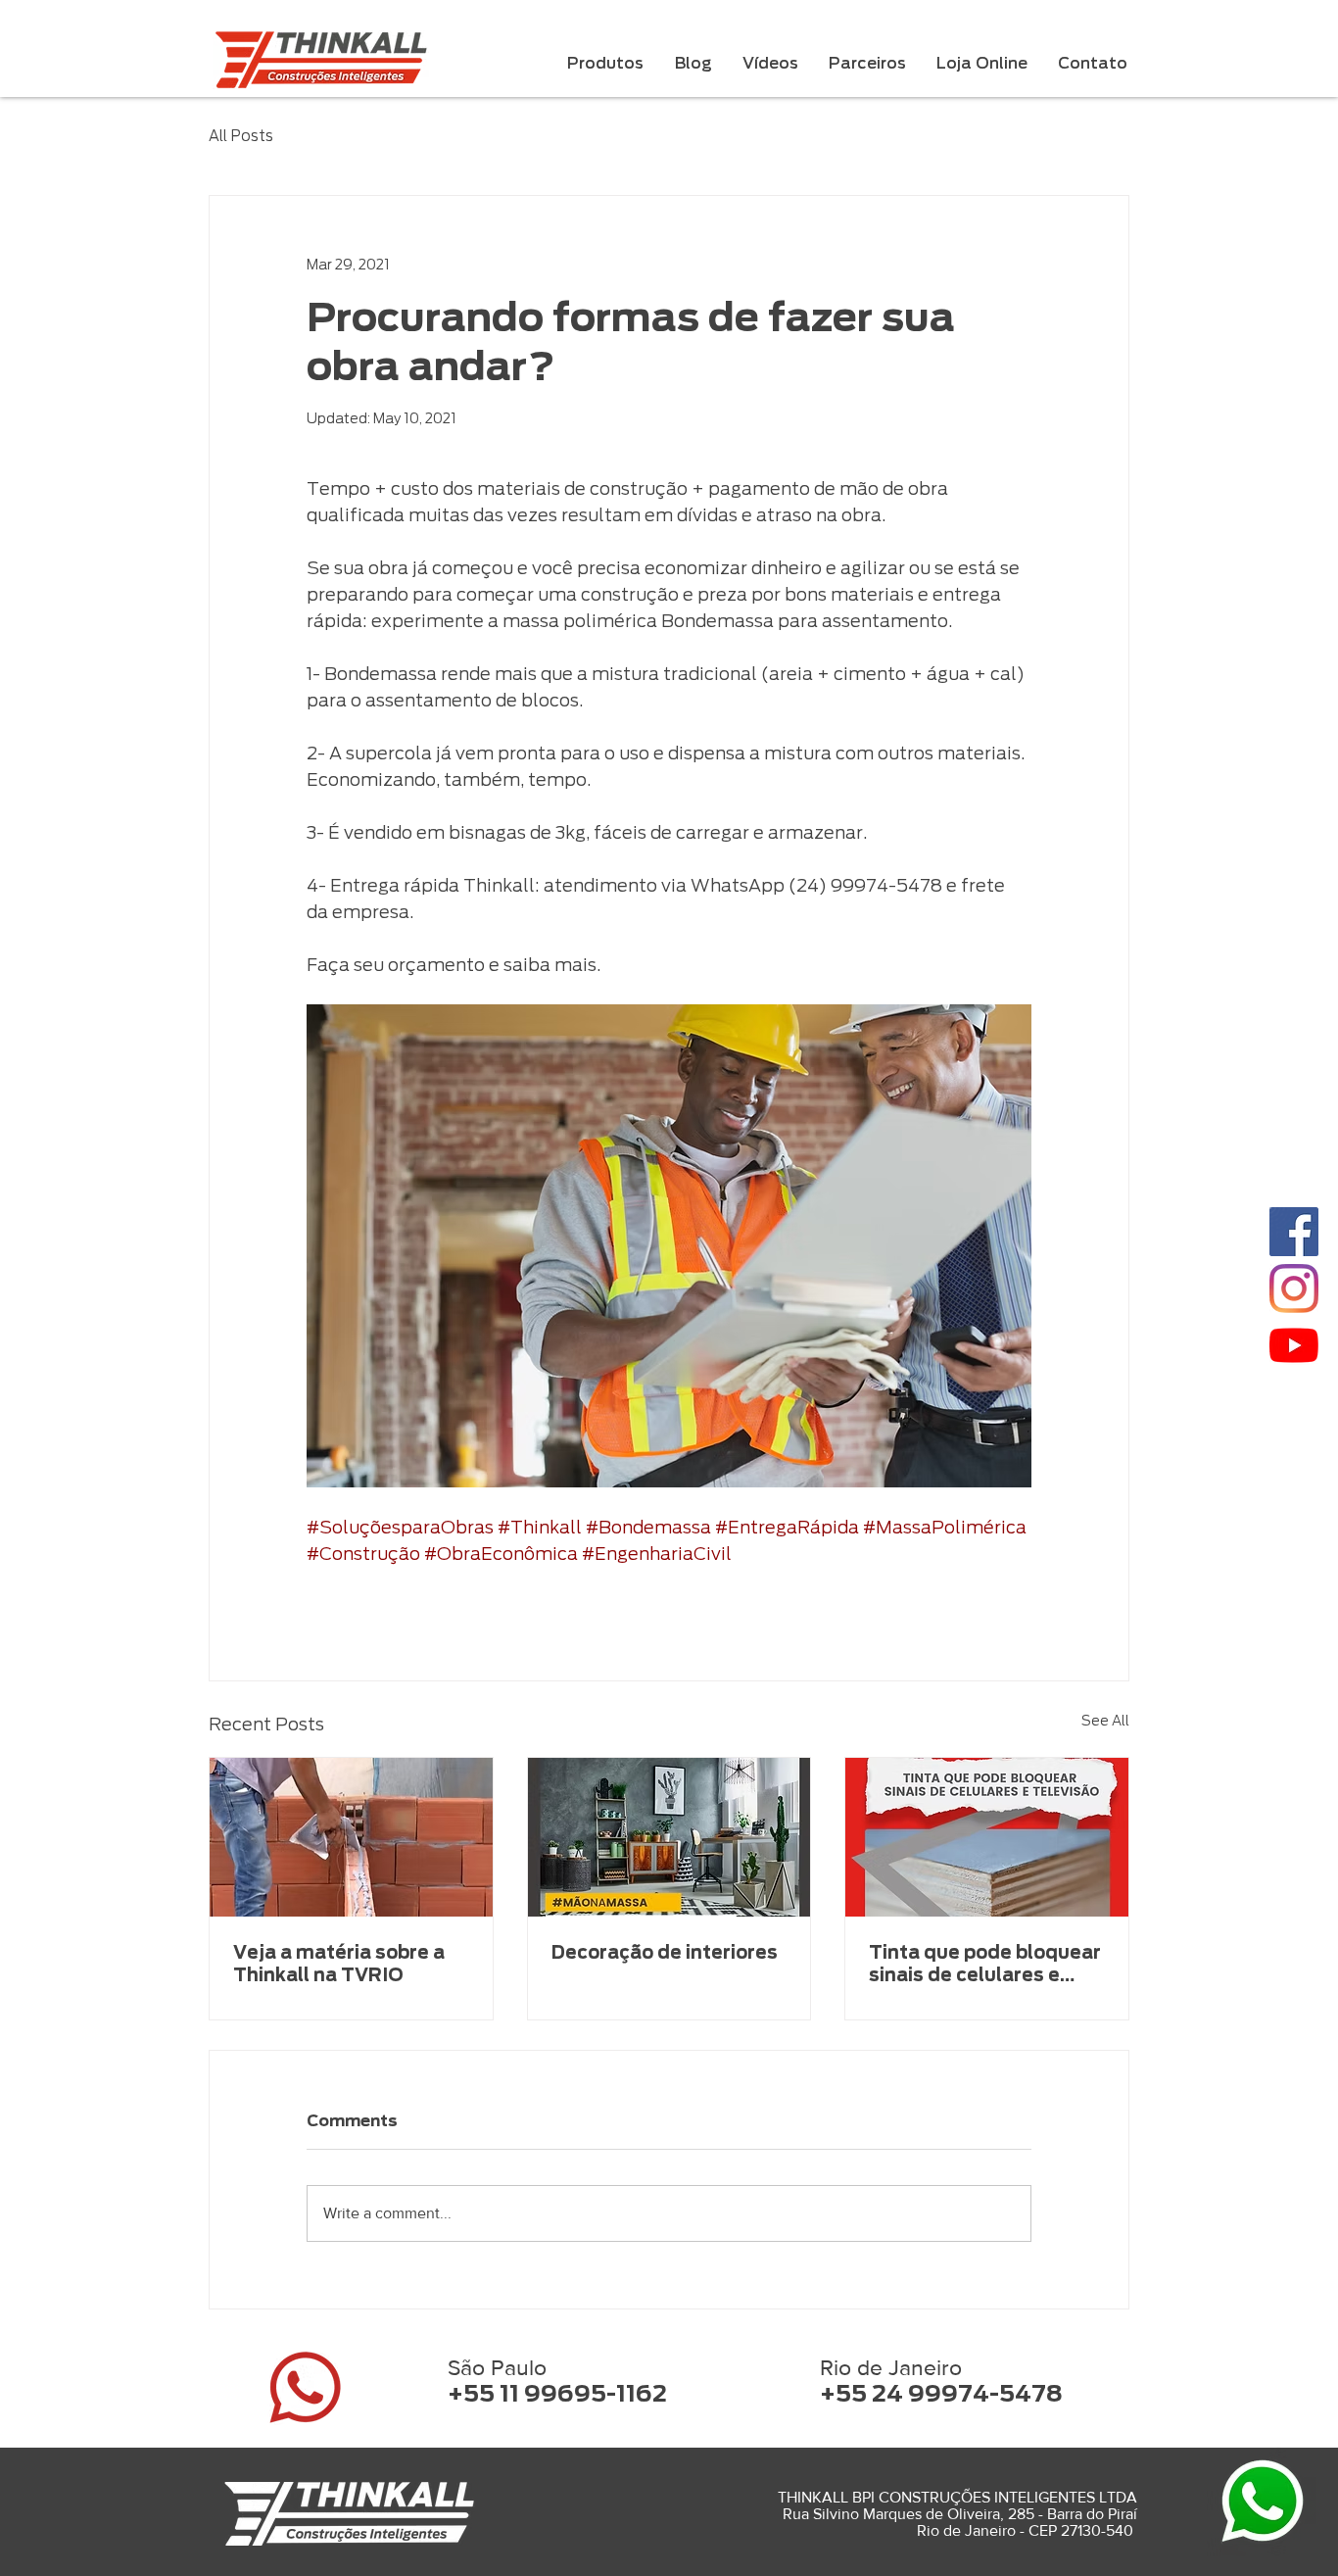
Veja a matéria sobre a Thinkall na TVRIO (339, 1964)
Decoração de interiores (665, 1952)
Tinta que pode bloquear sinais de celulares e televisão (985, 1964)
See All (1105, 1721)
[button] (605, 64)
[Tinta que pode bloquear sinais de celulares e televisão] (987, 1837)
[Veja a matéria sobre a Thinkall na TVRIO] (351, 1837)
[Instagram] (1294, 1288)
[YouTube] (1294, 1345)
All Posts (241, 136)
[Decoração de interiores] (669, 1837)
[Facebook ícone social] (1294, 1232)
